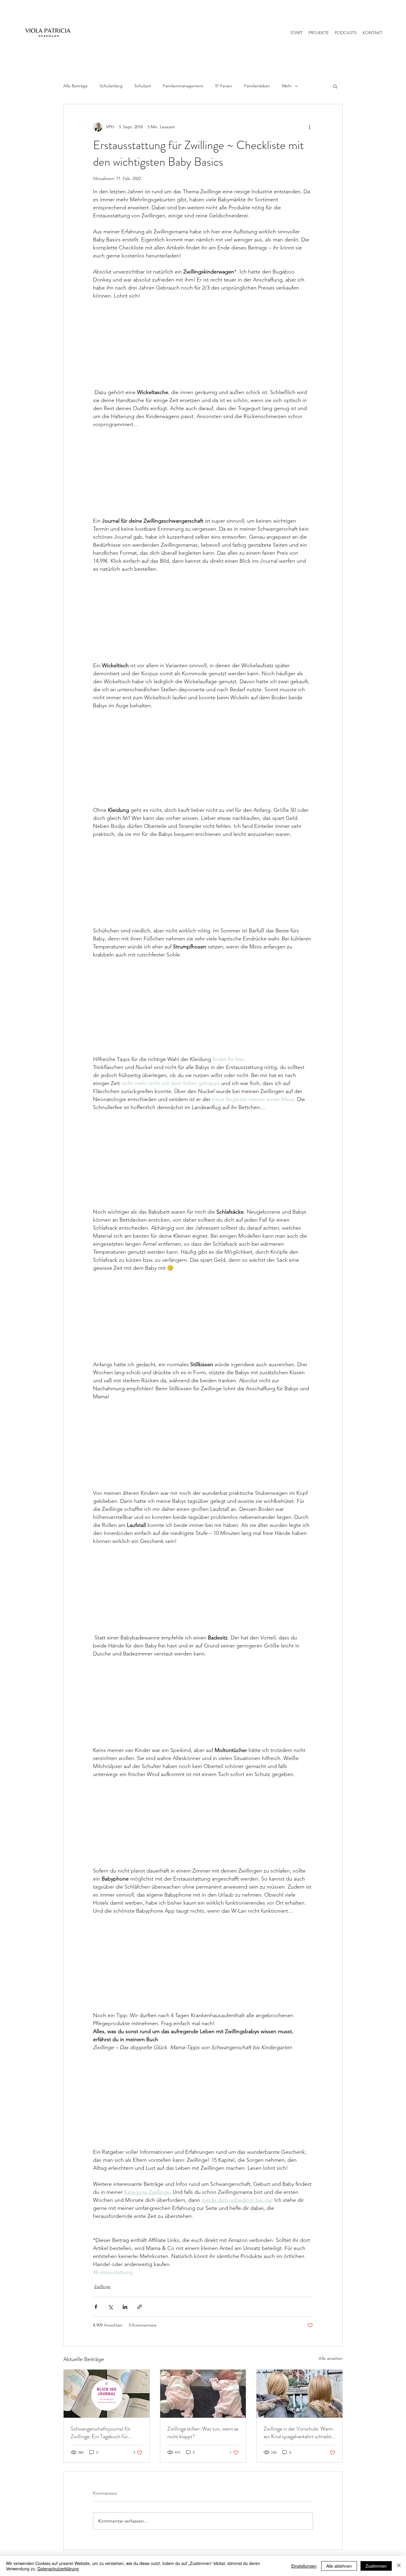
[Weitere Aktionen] (309, 127)
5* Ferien (224, 86)
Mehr (287, 86)
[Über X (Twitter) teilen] (110, 2307)
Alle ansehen (331, 2358)
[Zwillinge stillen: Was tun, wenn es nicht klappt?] (203, 2394)
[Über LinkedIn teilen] (125, 2307)
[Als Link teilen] (140, 2307)
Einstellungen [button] (304, 2566)
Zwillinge (102, 2286)
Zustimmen (376, 2566)
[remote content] (203, 344)
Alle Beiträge (75, 86)
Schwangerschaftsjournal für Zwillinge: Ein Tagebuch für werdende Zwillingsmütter (101, 2433)
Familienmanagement (183, 86)
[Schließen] (399, 2566)
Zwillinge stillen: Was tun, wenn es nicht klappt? (203, 2433)
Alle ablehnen (339, 2566)
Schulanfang (111, 86)
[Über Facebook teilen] (96, 2307)
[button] (335, 86)
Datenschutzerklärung (58, 2569)
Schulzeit (143, 86)
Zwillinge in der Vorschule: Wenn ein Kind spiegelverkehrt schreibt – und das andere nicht (298, 2433)
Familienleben (257, 86)
